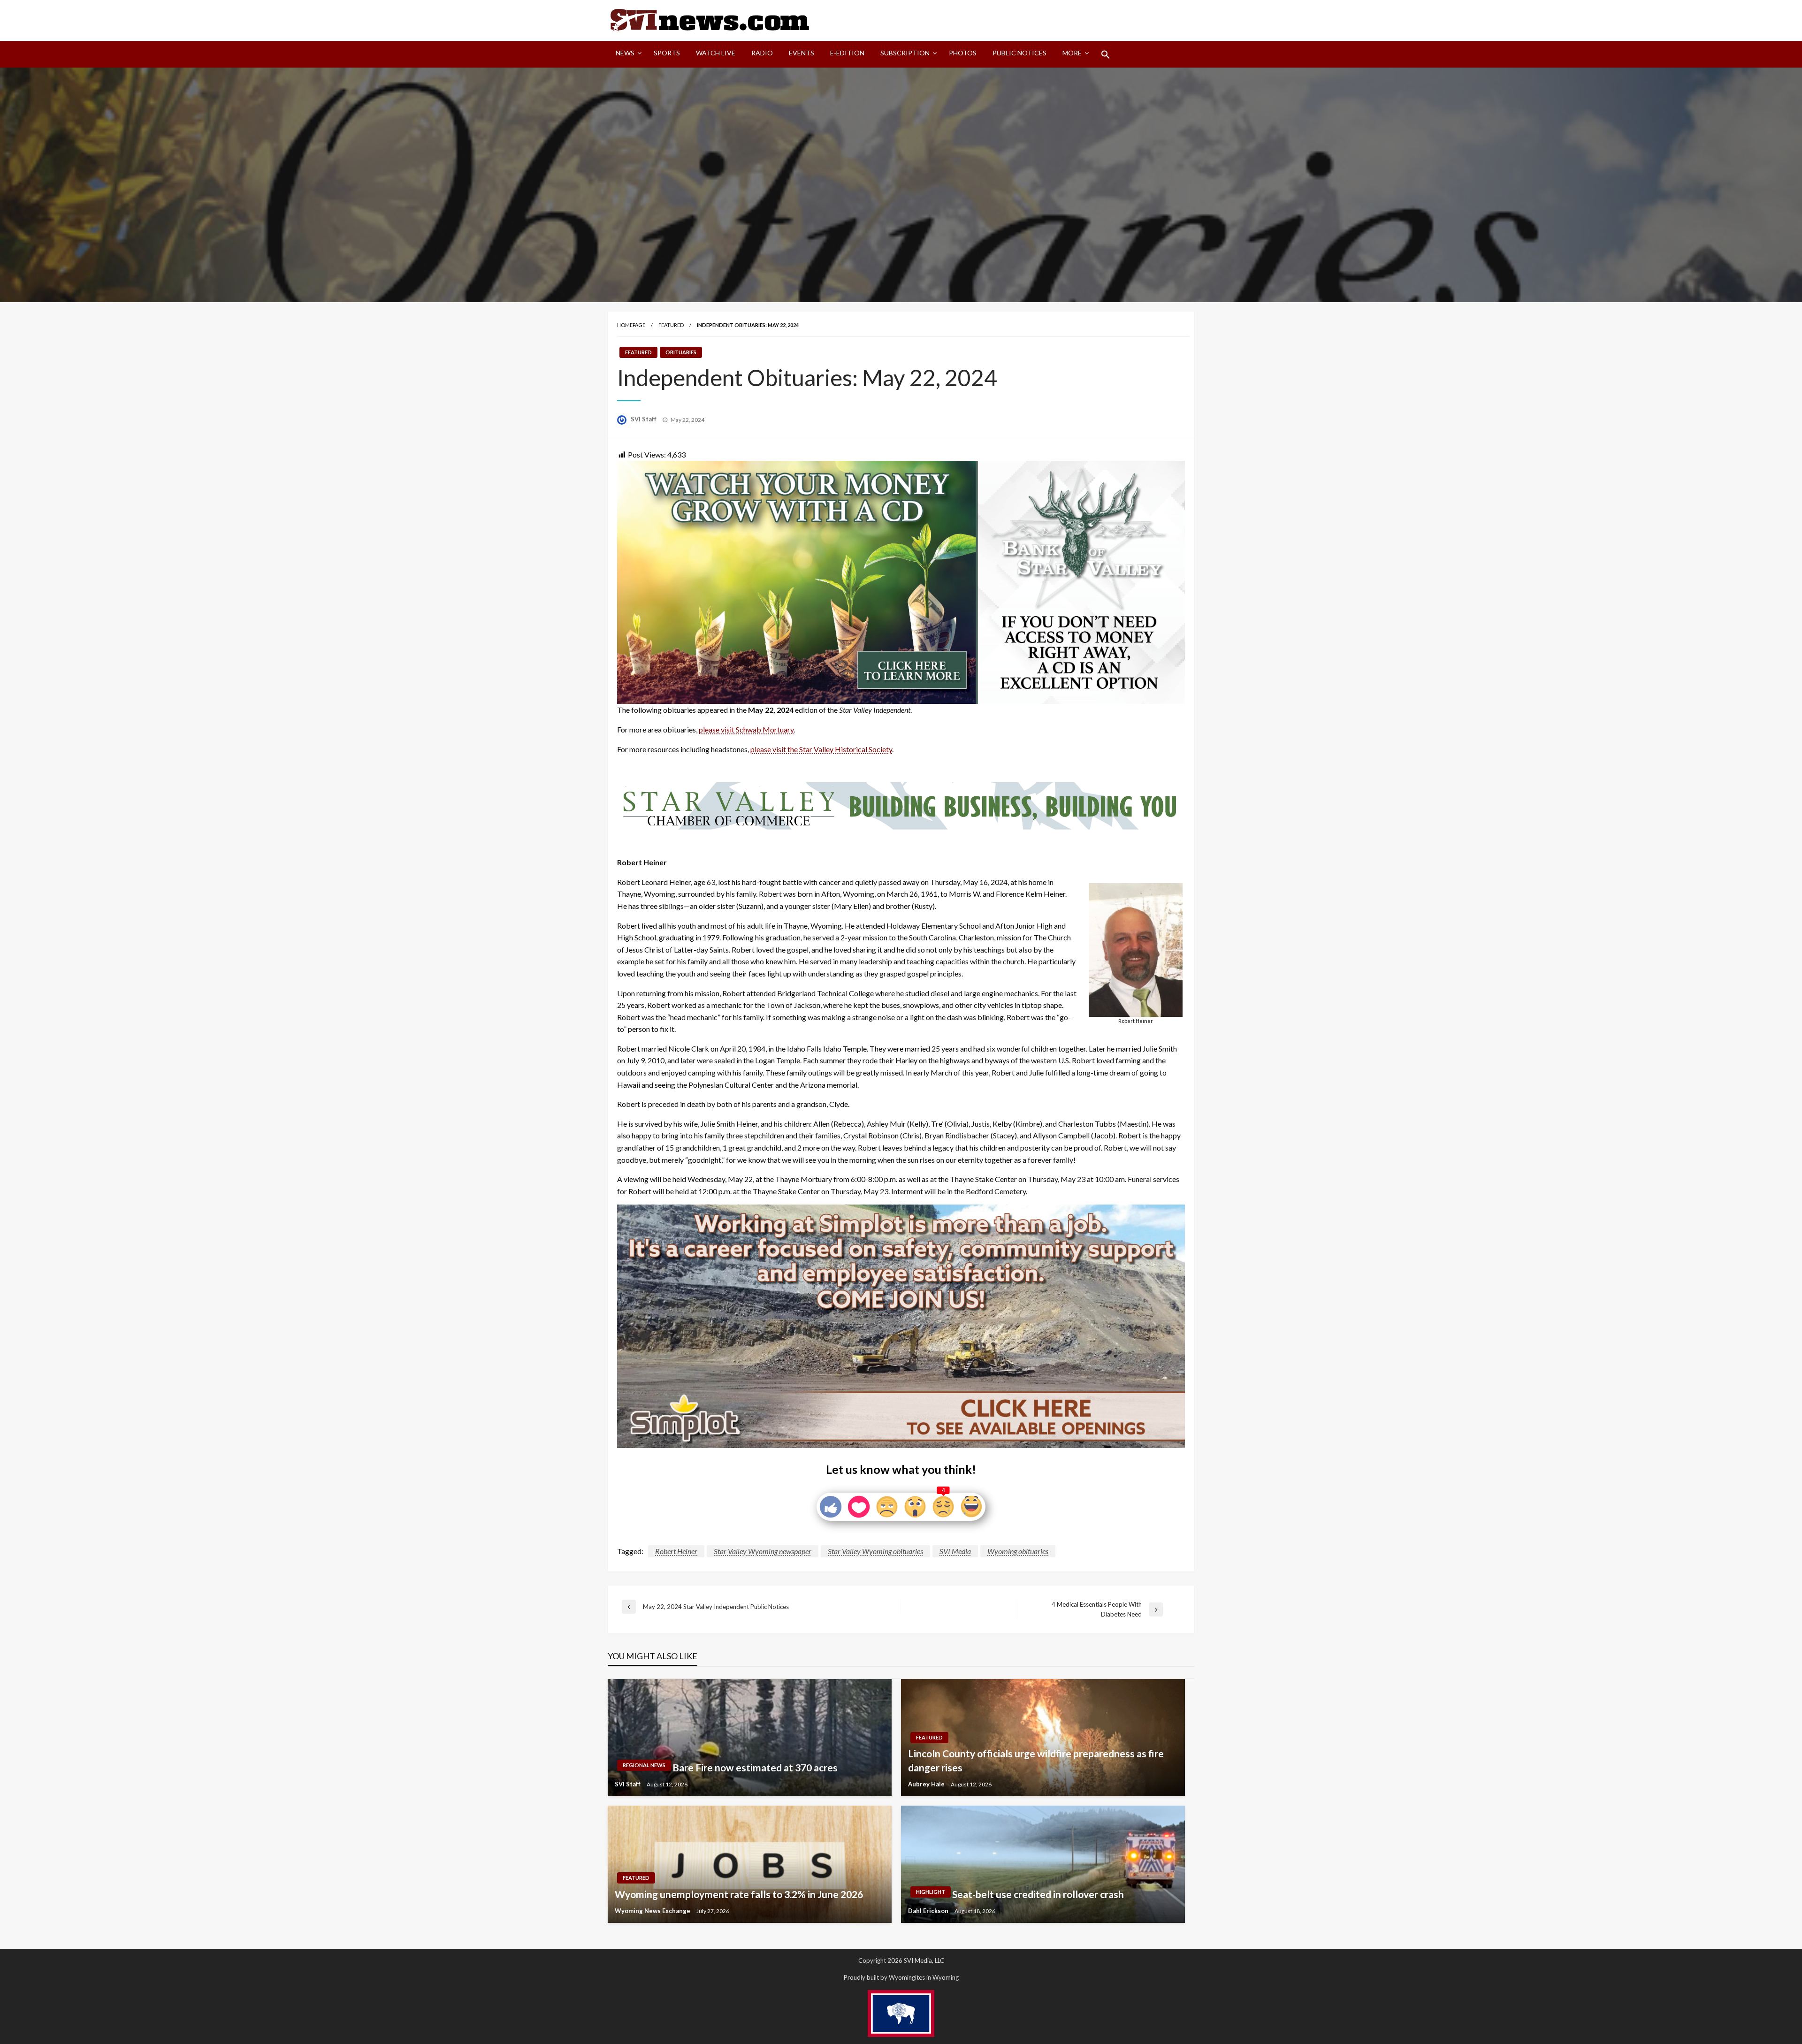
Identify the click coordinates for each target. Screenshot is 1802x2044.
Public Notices (1019, 53)
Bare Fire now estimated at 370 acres (755, 1767)
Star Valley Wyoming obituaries (875, 1551)
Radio (762, 53)
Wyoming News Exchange (653, 1911)
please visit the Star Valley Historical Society (821, 749)
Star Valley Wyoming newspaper (763, 1551)
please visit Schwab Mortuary (746, 729)
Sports (667, 53)
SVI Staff (644, 419)
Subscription (905, 53)
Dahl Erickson (929, 1911)
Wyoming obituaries (1018, 1551)
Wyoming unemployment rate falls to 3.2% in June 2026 (739, 1894)
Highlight (931, 1892)
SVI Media (955, 1551)
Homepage (631, 325)
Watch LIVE (716, 53)
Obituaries (681, 352)
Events (802, 53)
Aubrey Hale (927, 1784)
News (625, 53)
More (1072, 53)
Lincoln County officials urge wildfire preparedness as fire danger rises (1036, 1760)
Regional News (644, 1765)
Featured (671, 325)
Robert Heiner (676, 1551)
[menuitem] (627, 54)
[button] (1106, 54)
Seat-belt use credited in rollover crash (1038, 1894)
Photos (963, 53)
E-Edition (847, 53)
